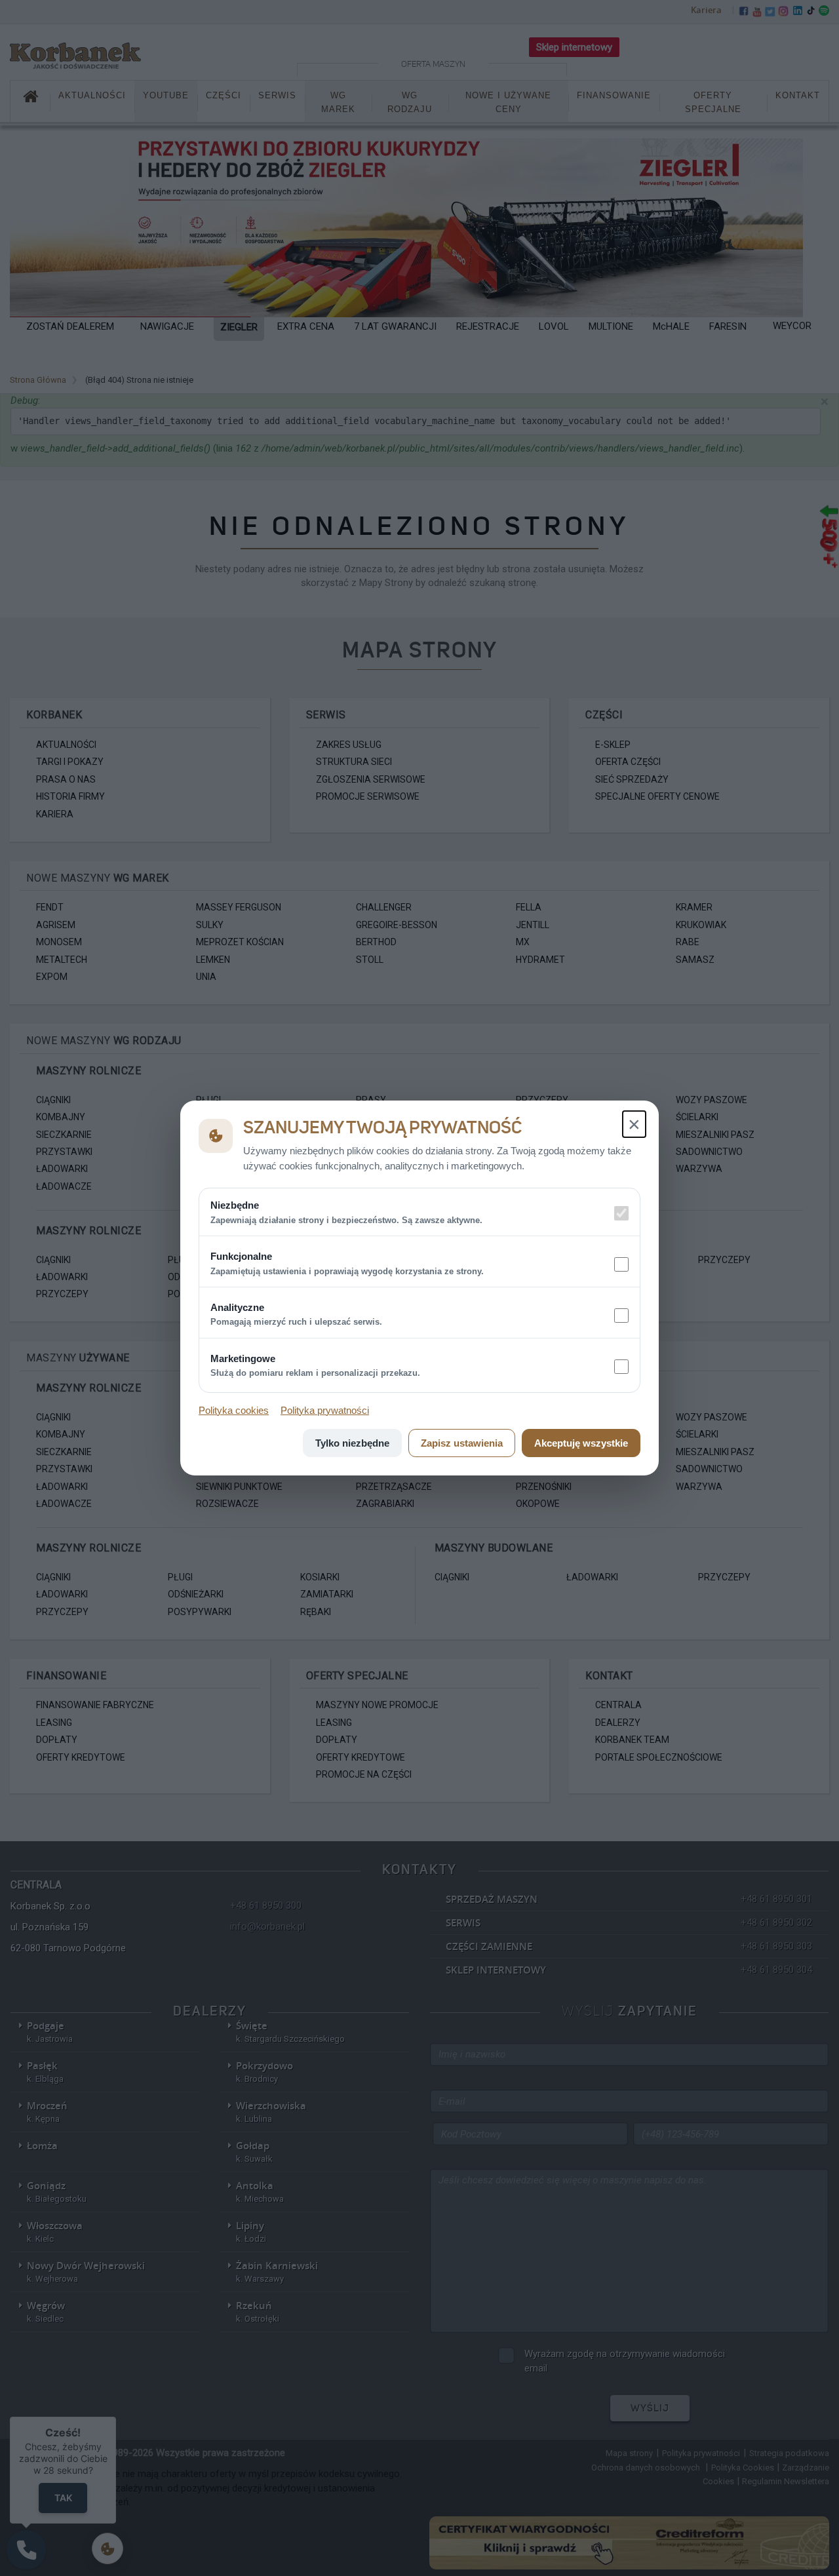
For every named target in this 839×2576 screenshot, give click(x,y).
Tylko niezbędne (352, 1443)
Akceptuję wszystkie (581, 1443)
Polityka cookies (234, 1410)
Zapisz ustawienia (462, 1443)
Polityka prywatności (325, 1410)
